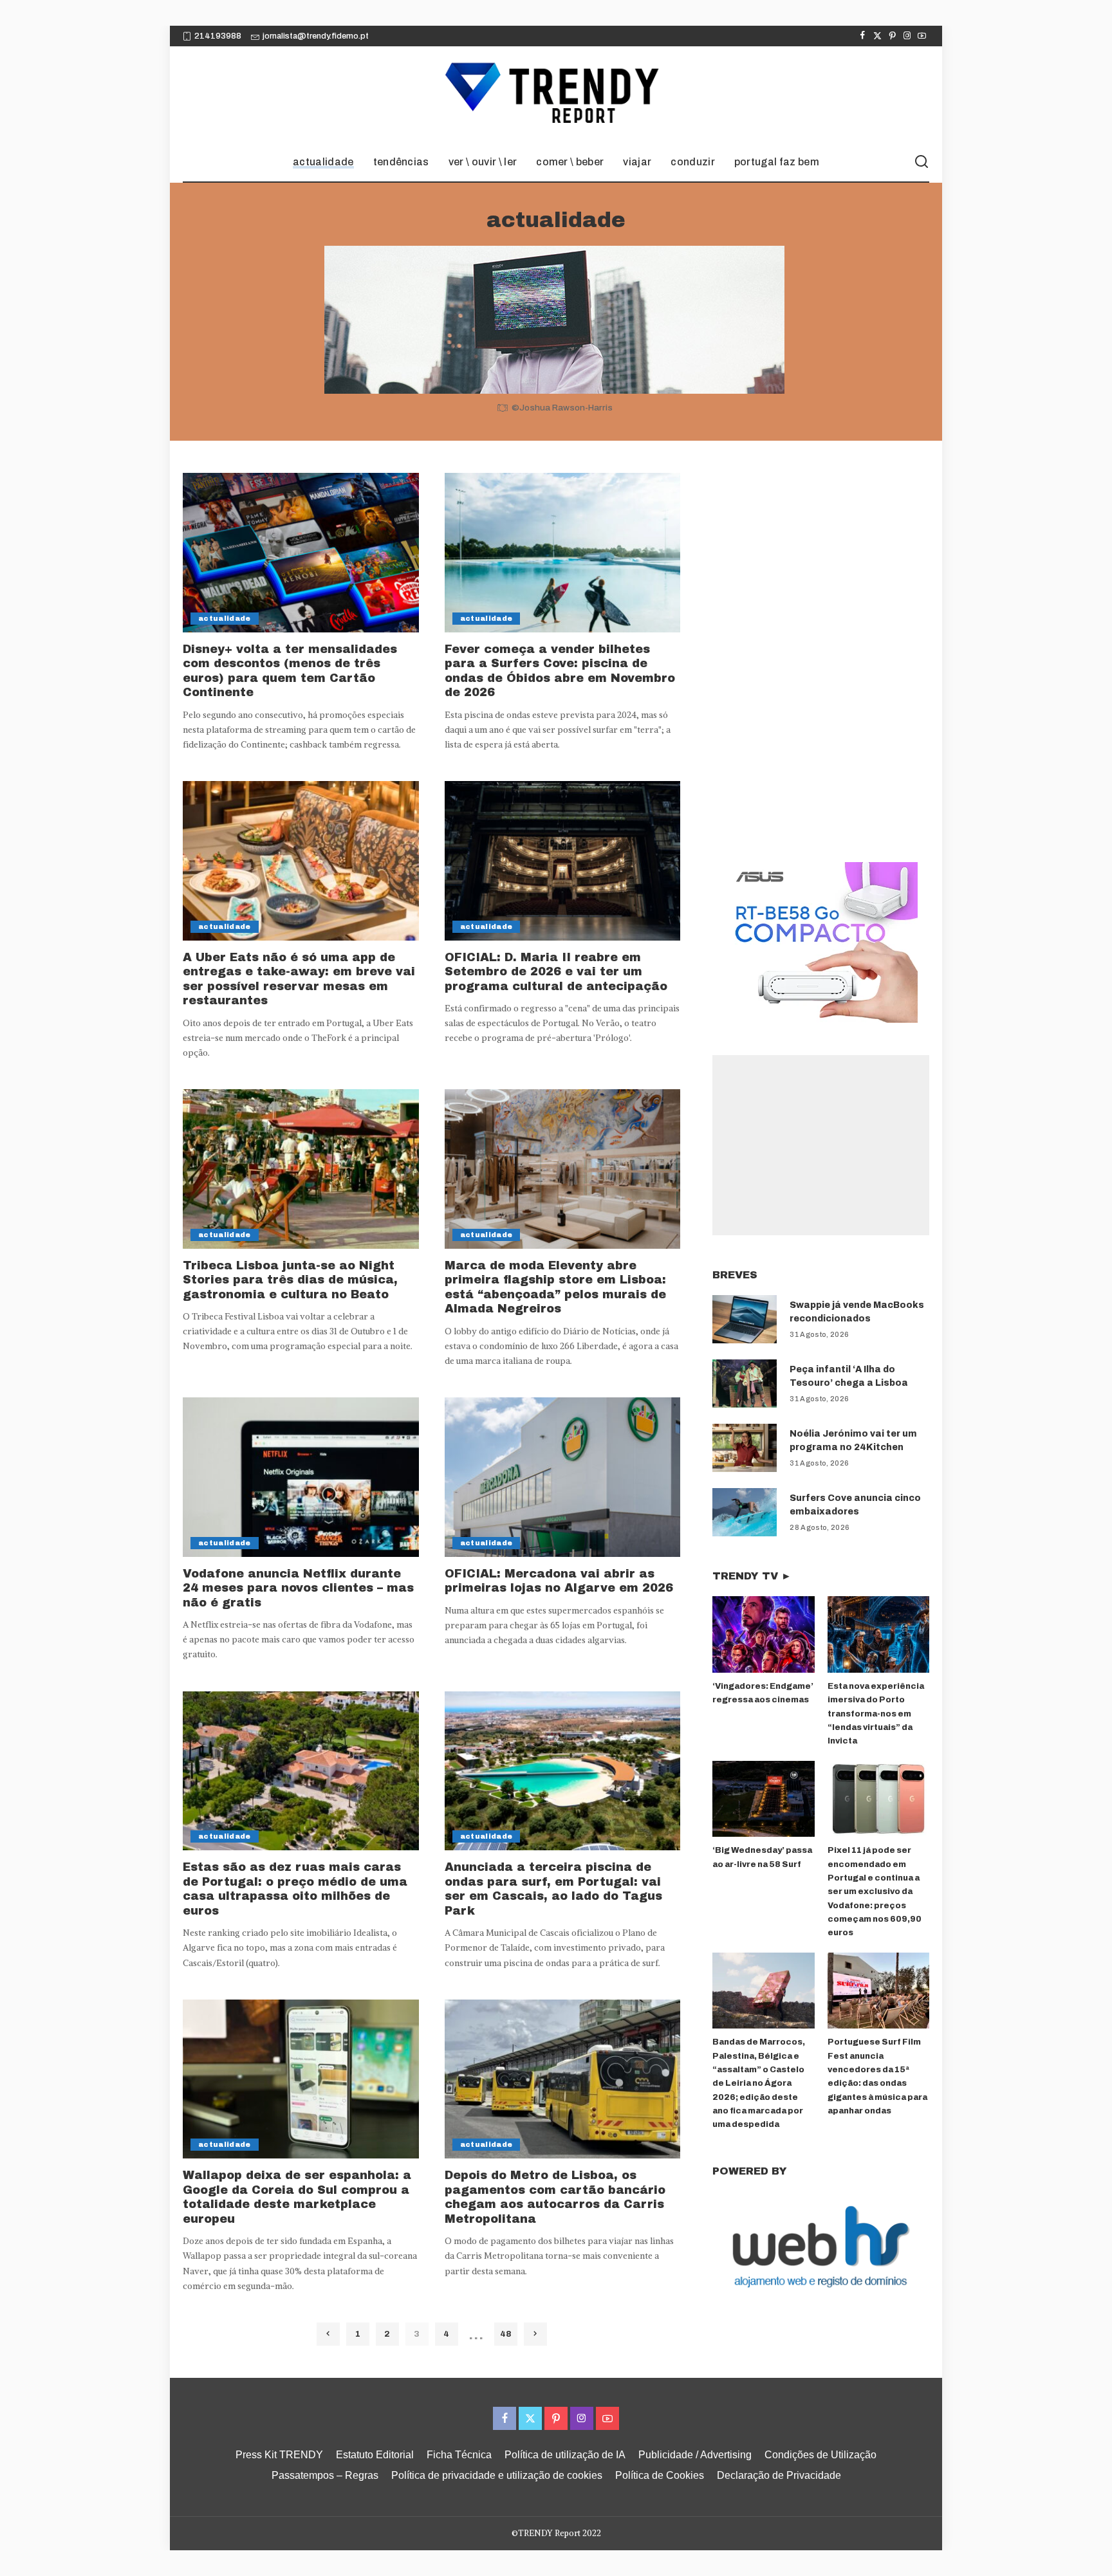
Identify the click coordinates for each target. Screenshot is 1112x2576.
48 (505, 2334)
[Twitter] (877, 36)
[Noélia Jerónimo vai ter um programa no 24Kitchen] (745, 1448)
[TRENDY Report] (556, 95)
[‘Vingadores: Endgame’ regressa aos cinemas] (763, 1634)
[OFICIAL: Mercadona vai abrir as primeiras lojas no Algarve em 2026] (563, 1477)
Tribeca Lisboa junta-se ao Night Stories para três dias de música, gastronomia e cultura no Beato (290, 1280)
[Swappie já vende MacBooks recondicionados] (745, 1319)
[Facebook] (863, 36)
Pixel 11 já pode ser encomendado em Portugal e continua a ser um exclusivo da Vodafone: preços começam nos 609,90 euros (875, 1891)
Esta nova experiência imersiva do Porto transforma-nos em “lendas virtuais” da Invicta (876, 1714)
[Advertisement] (821, 1145)
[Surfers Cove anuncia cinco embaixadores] (745, 1512)
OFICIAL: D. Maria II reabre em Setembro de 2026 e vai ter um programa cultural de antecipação (556, 972)
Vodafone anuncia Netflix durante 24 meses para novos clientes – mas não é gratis (298, 1588)
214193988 (218, 36)
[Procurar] (922, 162)
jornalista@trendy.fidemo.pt (316, 36)
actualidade (225, 618)
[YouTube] (922, 36)
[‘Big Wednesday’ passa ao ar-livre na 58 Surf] (763, 1799)
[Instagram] (907, 36)
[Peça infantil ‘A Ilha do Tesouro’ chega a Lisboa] (745, 1384)
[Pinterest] (892, 36)
